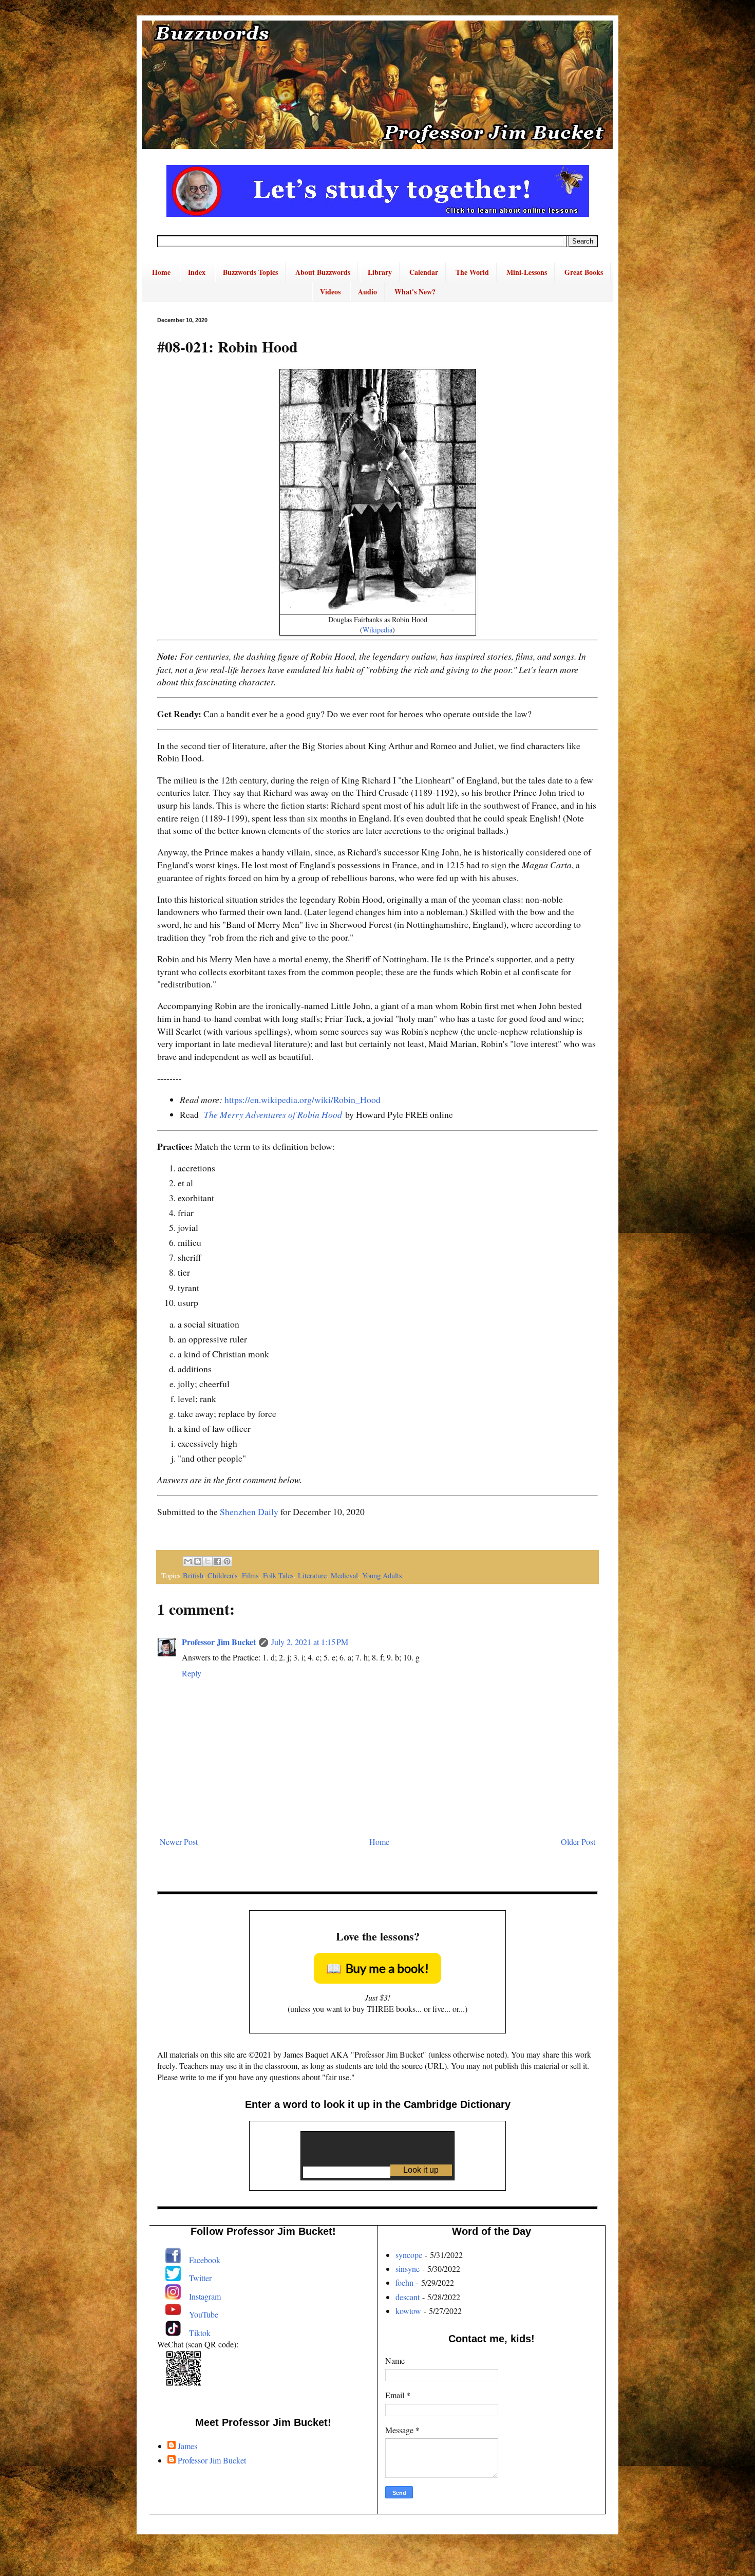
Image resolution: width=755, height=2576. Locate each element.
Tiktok (200, 2333)
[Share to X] (207, 1561)
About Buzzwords (323, 272)
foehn (404, 2282)
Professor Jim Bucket (219, 1642)
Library (380, 272)
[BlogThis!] (198, 1561)
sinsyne (408, 2269)
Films (250, 1575)
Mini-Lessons (527, 272)
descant (408, 2297)
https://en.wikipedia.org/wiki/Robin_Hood (303, 1099)
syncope (409, 2255)
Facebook (205, 2260)
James (187, 2446)
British (193, 1575)
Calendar (424, 272)
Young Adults (382, 1575)
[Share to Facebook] (217, 1561)
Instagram (205, 2296)
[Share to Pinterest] (227, 1561)
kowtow (408, 2311)
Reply (192, 1673)
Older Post (578, 1842)
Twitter (200, 2278)
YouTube (204, 2314)
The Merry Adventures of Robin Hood (273, 1114)
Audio (367, 292)
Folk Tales (278, 1575)
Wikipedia (377, 630)
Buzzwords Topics (250, 272)
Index (197, 272)
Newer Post (179, 1842)
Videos (330, 292)
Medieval (344, 1575)
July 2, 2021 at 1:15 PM (310, 1642)
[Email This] (188, 1561)
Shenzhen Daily (249, 1511)
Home (161, 272)
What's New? (415, 292)
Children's (223, 1575)
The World (472, 272)
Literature (312, 1575)
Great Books (584, 272)
